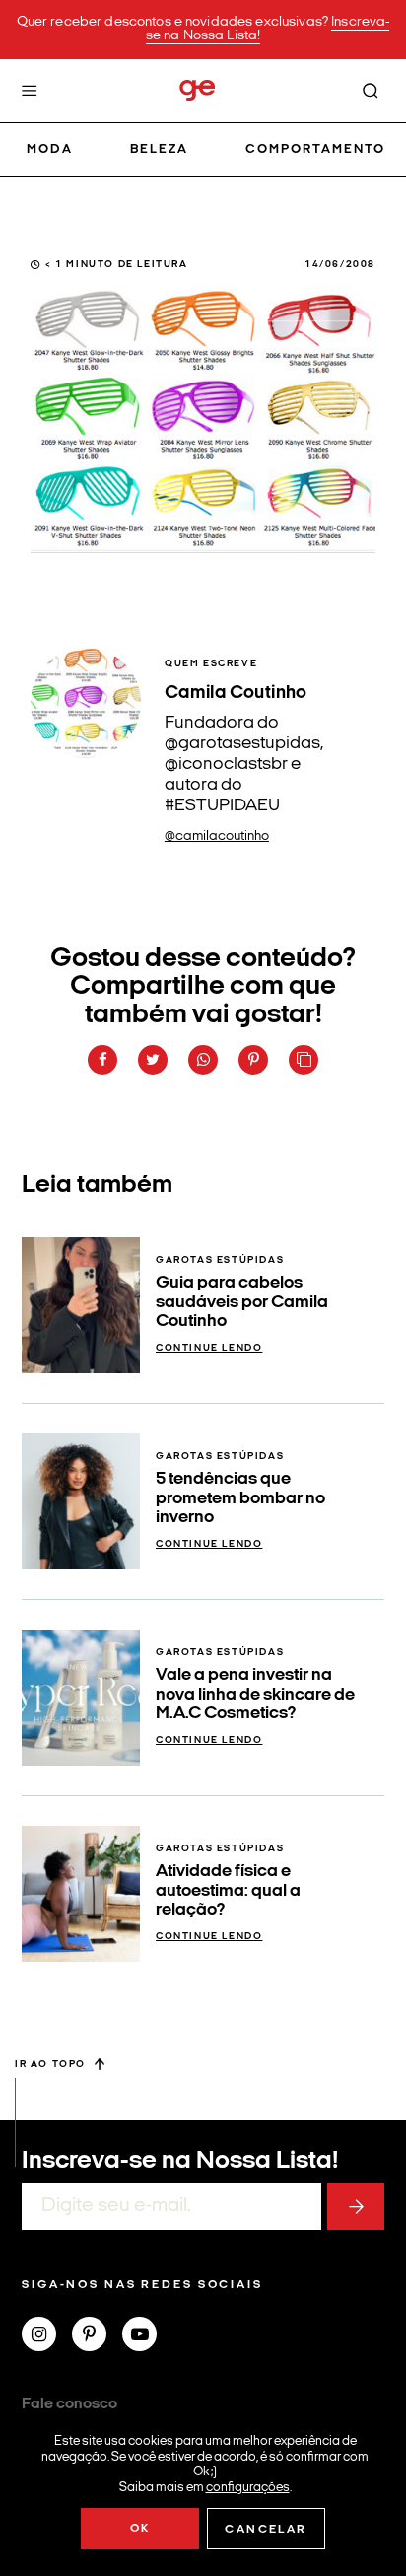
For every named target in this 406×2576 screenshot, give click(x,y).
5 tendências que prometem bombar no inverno (240, 1498)
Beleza (159, 149)
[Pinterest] (97, 2336)
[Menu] (30, 91)
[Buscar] (371, 91)
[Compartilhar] (102, 1060)
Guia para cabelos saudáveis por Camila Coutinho (242, 1302)
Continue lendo (209, 1348)
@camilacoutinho (217, 836)
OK (140, 2529)
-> (356, 2206)
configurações (248, 2487)
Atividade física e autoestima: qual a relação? (228, 1891)
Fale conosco (69, 2404)
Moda (50, 149)
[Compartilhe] (304, 1060)
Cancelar (266, 2530)
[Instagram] (47, 2336)
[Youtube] (147, 2336)
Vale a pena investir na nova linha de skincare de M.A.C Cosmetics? (255, 1695)
